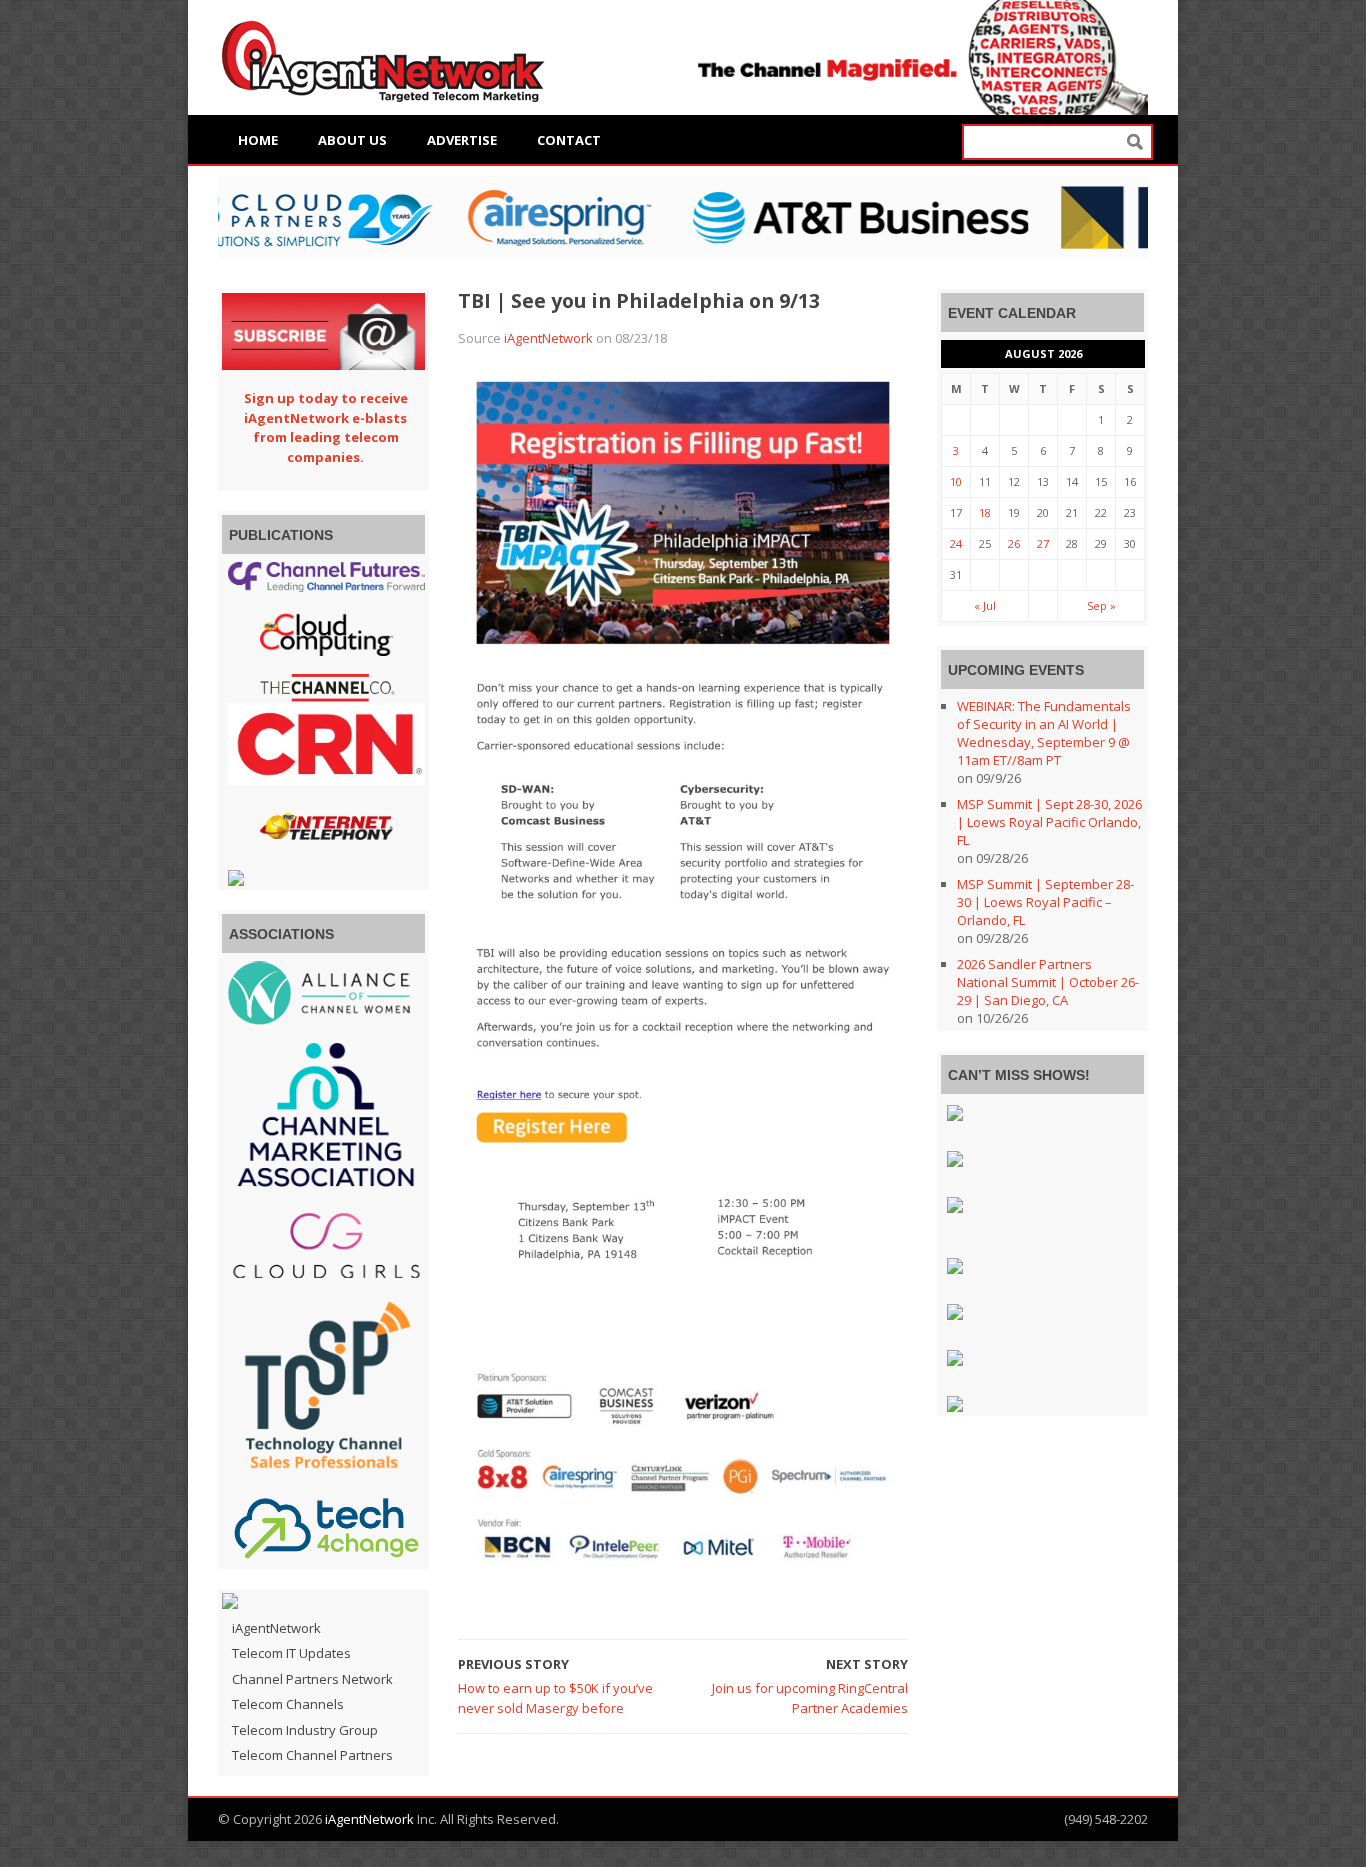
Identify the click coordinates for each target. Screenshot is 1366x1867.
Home (258, 140)
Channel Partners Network (312, 1679)
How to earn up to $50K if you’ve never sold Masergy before (555, 1698)
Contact (569, 140)
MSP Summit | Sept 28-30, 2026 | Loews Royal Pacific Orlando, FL (1049, 822)
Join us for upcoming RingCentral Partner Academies (810, 1698)
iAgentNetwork (548, 338)
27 (1043, 543)
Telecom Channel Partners (312, 1755)
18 (985, 512)
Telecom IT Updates (291, 1653)
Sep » (1101, 605)
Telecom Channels (288, 1704)
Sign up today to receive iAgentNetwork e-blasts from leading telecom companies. (326, 427)
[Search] (1135, 142)
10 (956, 481)
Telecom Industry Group (305, 1730)
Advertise (462, 140)
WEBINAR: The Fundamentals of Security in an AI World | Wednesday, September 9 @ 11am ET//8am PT (1044, 733)
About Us (352, 140)
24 (956, 543)
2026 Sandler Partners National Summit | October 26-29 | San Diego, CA (1048, 982)
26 (1014, 543)
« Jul (985, 605)
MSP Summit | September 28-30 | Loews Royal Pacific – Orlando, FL (1045, 902)
